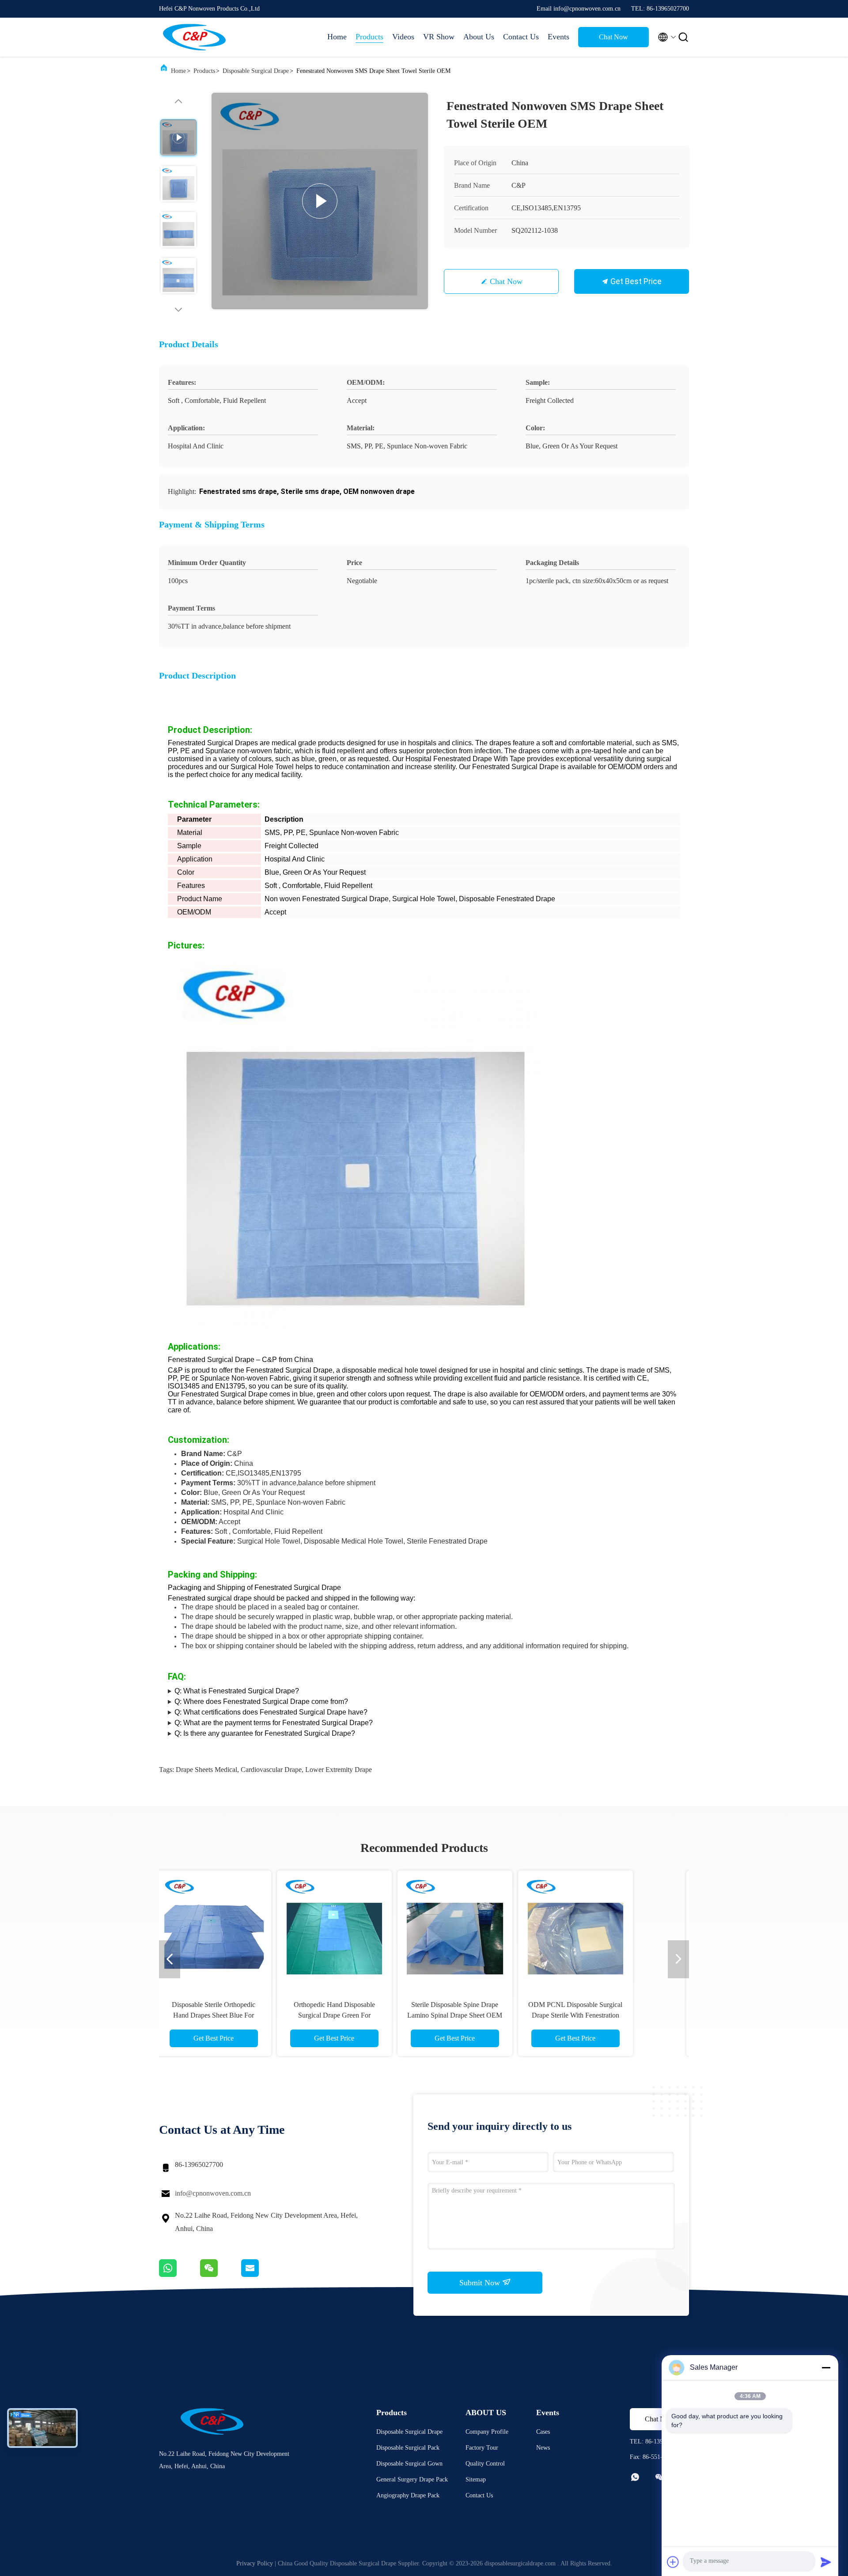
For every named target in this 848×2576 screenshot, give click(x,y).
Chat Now (613, 37)
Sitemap (476, 2479)
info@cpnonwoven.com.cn (213, 2193)
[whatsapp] (180, 2275)
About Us (479, 37)
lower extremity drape (339, 1770)
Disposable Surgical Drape (256, 71)
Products (369, 37)
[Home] (194, 37)
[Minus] (826, 2367)
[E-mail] (261, 2275)
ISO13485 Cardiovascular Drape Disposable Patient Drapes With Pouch (363, 2015)
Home (337, 37)
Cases (543, 2432)
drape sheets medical (206, 1770)
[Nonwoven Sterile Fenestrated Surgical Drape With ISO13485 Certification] (605, 1928)
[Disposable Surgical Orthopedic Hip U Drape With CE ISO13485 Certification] (243, 1928)
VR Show (439, 37)
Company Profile (487, 2432)
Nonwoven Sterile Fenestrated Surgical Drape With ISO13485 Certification (605, 2015)
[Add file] (673, 2562)
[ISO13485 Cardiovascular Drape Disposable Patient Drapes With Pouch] (363, 1928)
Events (558, 37)
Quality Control (485, 2464)
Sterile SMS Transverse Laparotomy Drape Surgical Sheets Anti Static (484, 2015)
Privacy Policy (255, 2563)
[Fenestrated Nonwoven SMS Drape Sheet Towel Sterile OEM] (320, 201)
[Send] (826, 2562)
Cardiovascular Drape (271, 1770)
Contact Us (521, 37)
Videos (403, 37)
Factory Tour (482, 2448)
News (543, 2448)
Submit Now (481, 2283)
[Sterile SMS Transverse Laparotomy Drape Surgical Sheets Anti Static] (484, 1928)
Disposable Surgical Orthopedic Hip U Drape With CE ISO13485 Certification (243, 2015)
